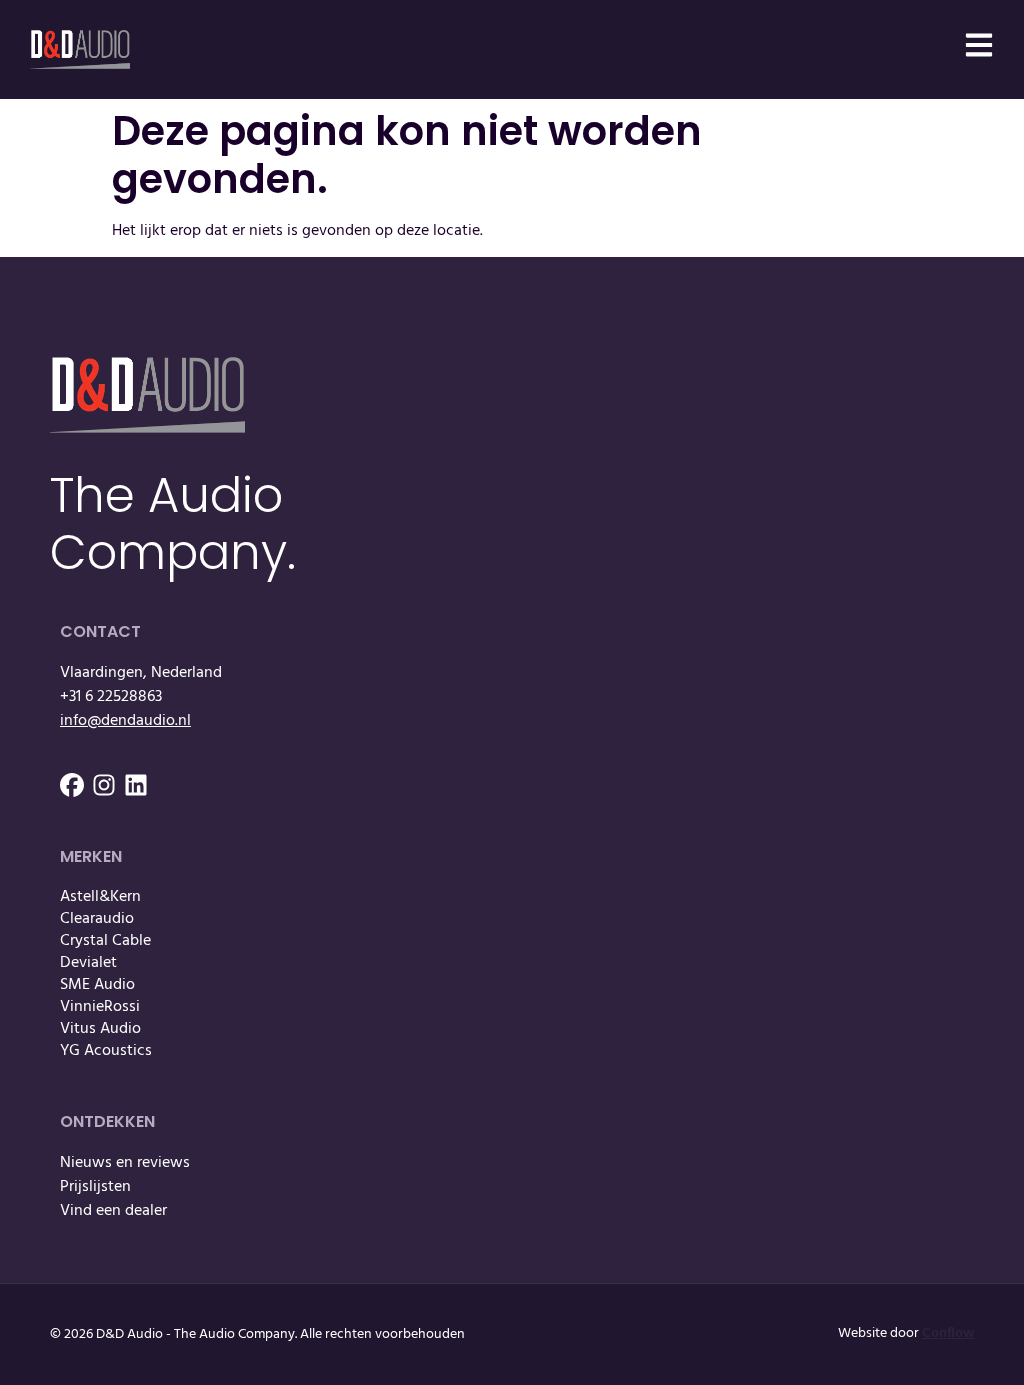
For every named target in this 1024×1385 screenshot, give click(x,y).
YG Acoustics (106, 1051)
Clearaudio (97, 919)
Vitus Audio (100, 1029)
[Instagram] (104, 785)
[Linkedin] (136, 785)
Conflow (948, 1333)
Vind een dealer (113, 1211)
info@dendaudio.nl (125, 721)
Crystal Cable (105, 941)
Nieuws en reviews (125, 1163)
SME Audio (97, 985)
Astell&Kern (100, 897)
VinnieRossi (100, 1007)
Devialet (88, 963)
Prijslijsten (95, 1187)
